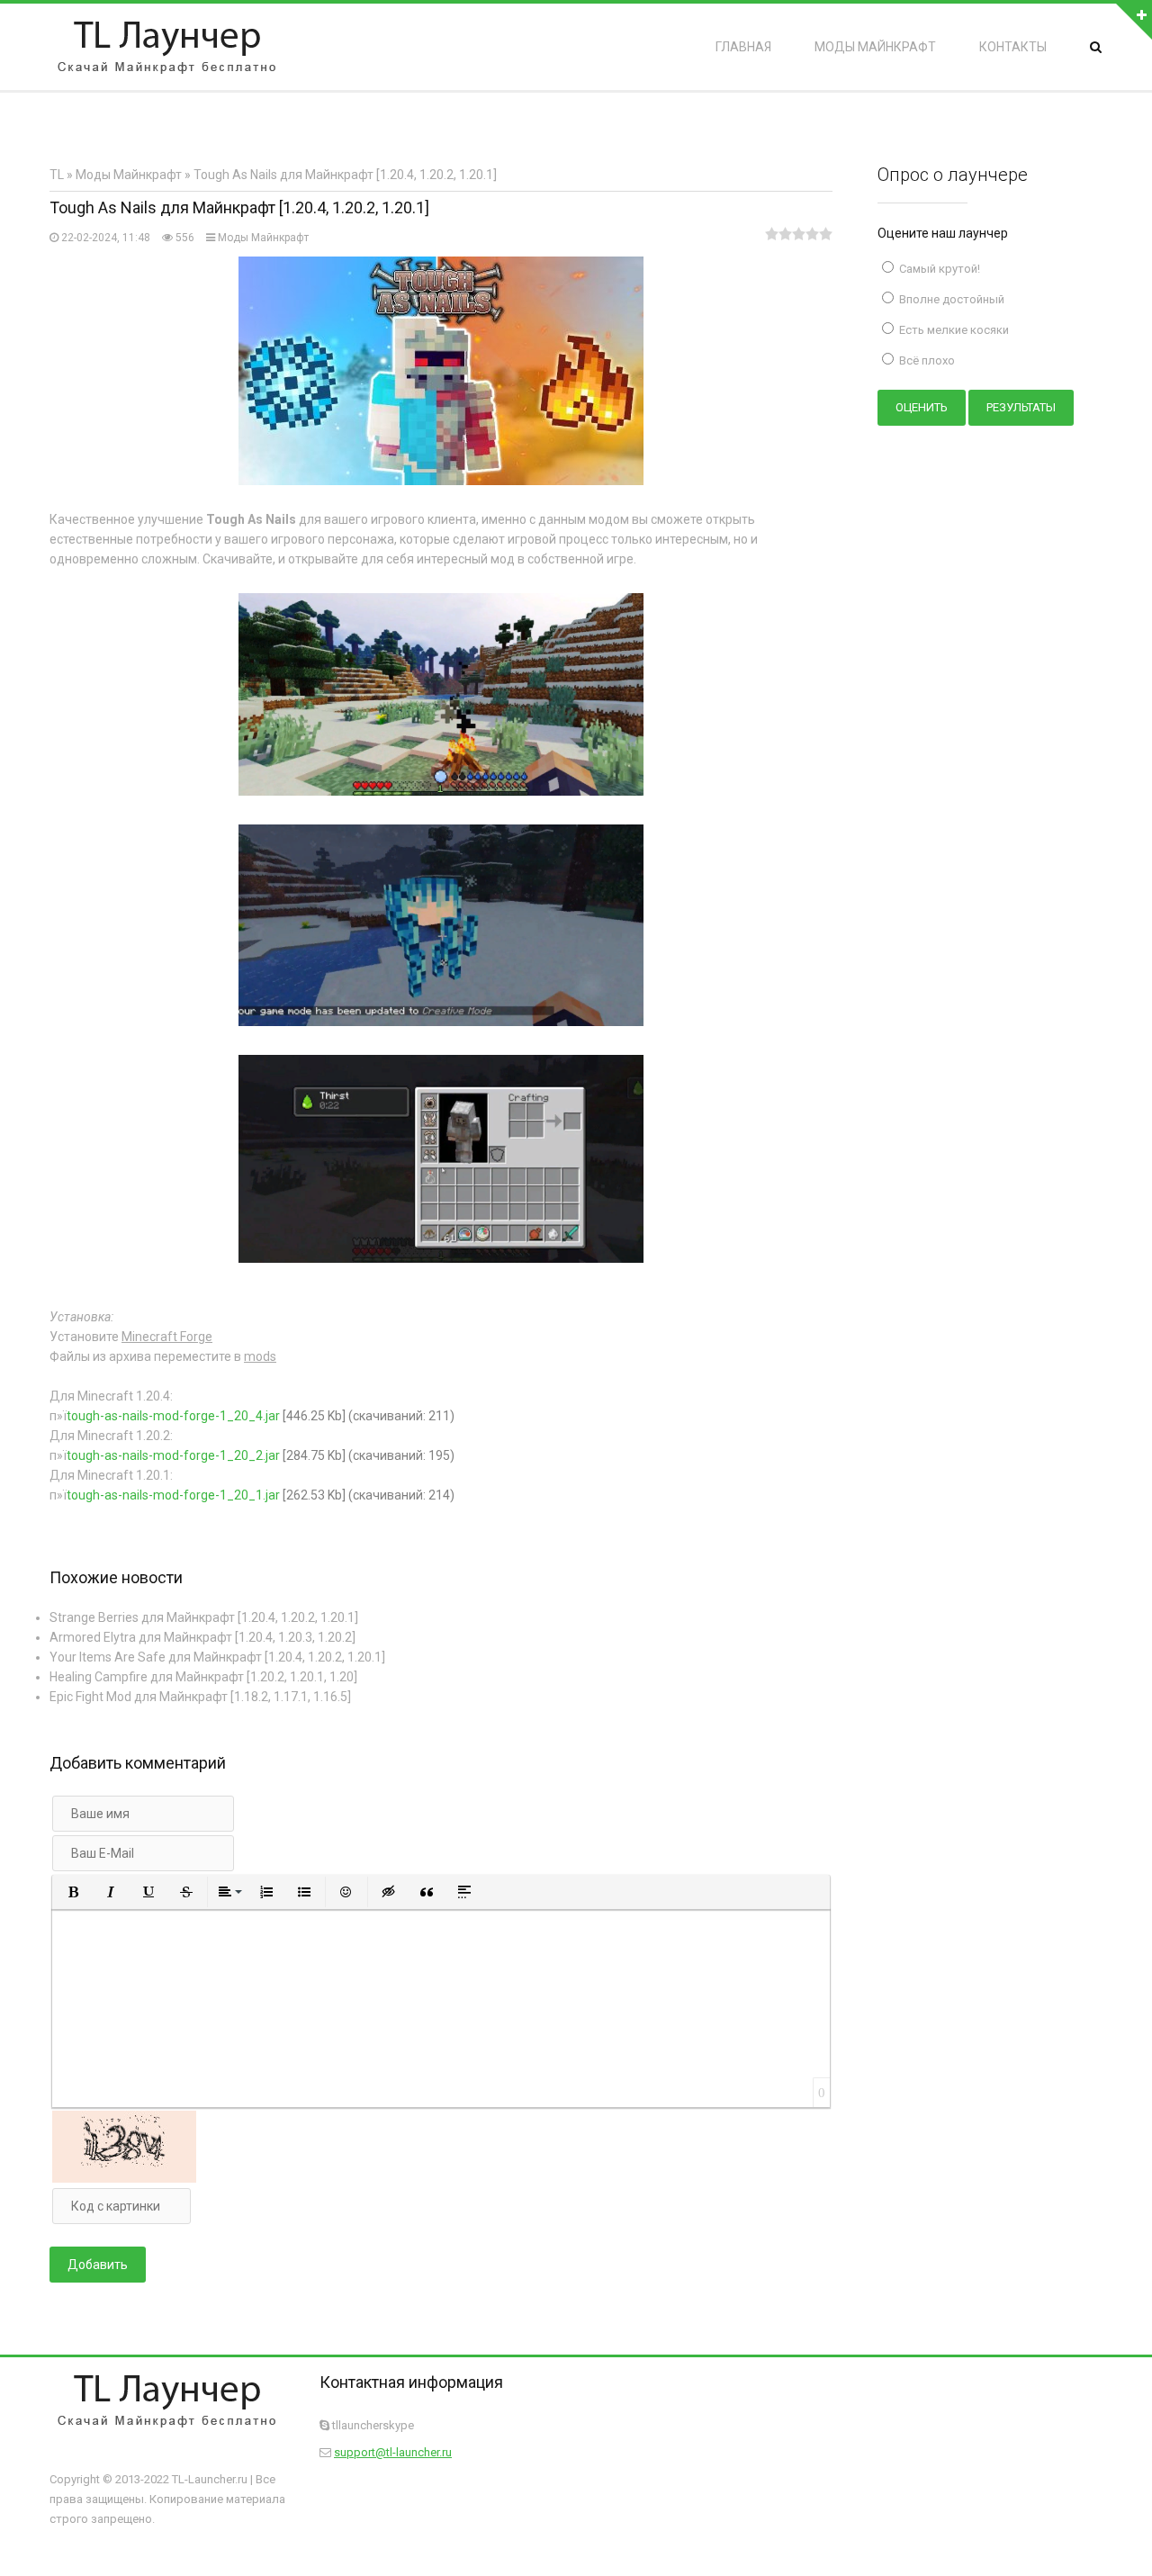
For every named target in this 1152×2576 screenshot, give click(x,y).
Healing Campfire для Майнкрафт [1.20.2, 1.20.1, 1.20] (203, 1677)
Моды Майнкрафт (263, 238)
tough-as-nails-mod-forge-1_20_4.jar (173, 1416)
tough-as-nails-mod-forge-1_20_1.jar (173, 1495)
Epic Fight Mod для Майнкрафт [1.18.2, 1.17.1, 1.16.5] (200, 1697)
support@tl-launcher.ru (393, 2452)
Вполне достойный (950, 299)
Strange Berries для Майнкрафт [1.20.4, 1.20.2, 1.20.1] (204, 1617)
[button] (73, 1892)
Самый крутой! (938, 269)
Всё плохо (926, 360)
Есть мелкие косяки (953, 330)
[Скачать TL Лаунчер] (166, 47)
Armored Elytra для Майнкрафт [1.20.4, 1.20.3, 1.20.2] (202, 1637)
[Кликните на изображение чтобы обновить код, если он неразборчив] (124, 2178)
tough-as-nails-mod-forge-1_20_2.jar (173, 1455)
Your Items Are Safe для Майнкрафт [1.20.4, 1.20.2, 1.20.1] (217, 1657)
